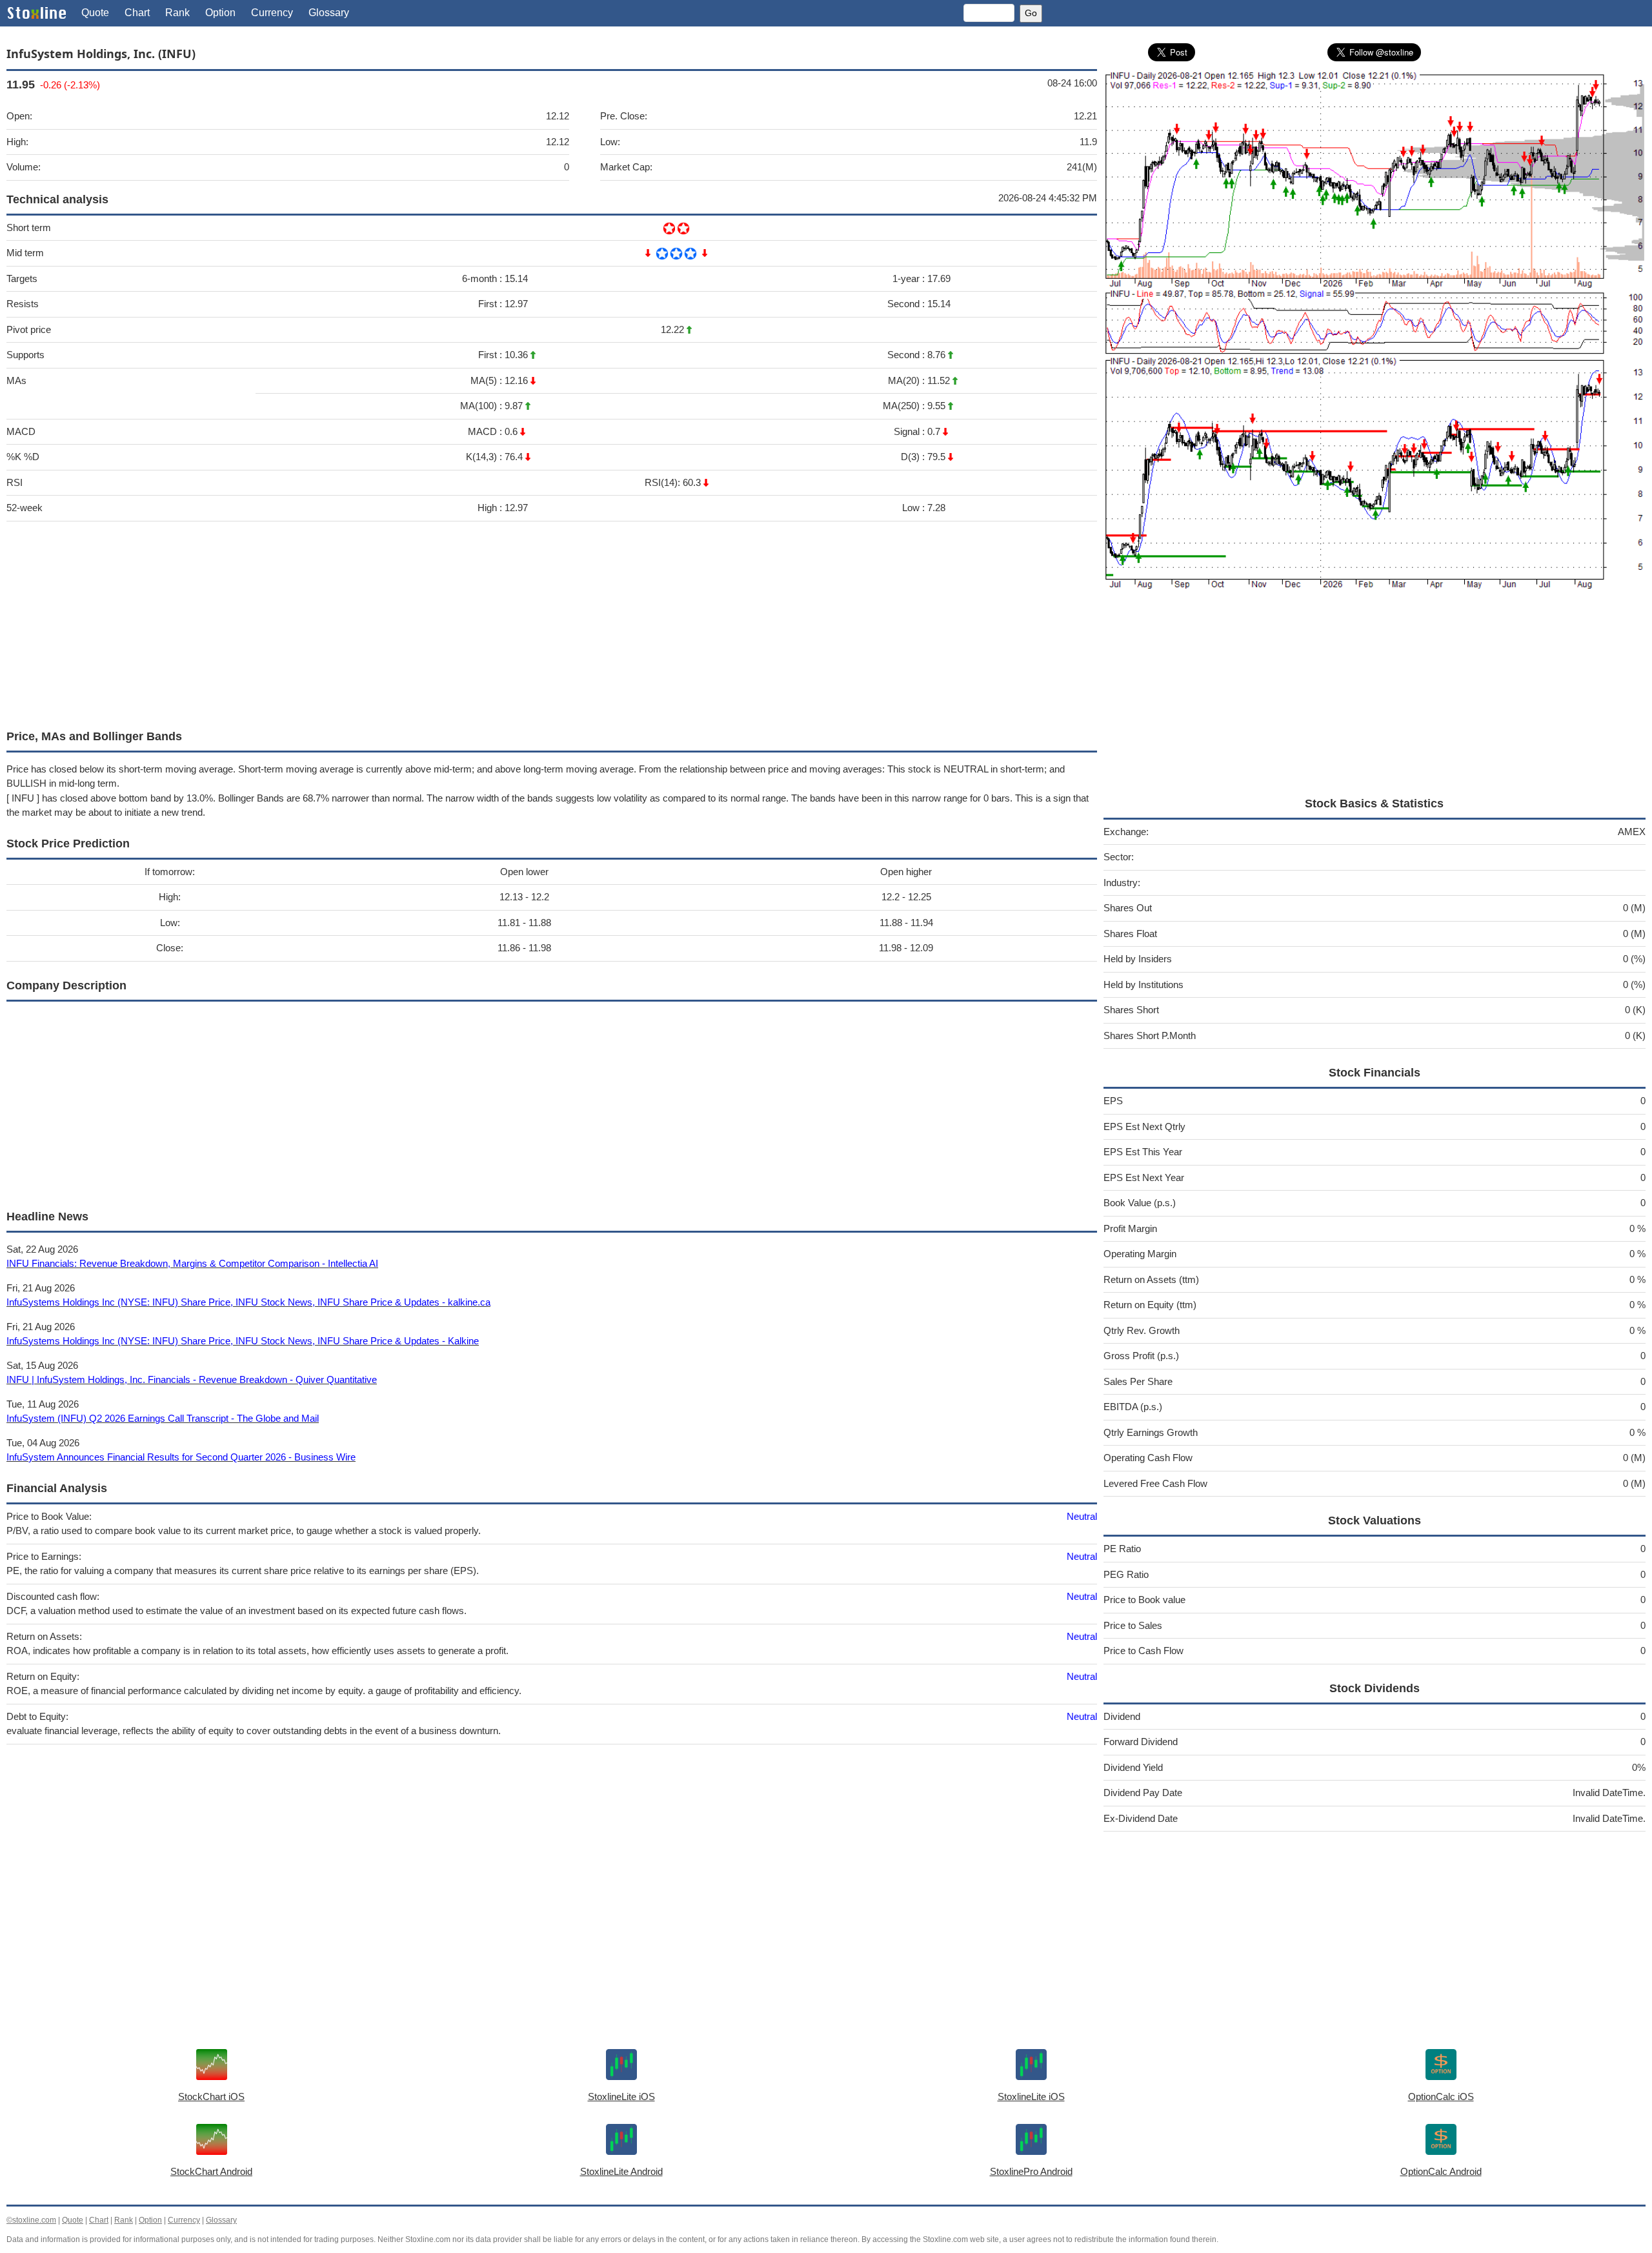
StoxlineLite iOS (621, 2096)
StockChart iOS (211, 2096)
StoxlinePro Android (1031, 2171)
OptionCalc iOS (1441, 2096)
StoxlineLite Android (621, 2171)
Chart (137, 13)
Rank (177, 13)
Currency (272, 13)
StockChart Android (211, 2171)
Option (220, 13)
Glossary (329, 13)
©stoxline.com (31, 2220)
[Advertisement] (394, 622)
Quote (95, 13)
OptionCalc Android (1441, 2171)
